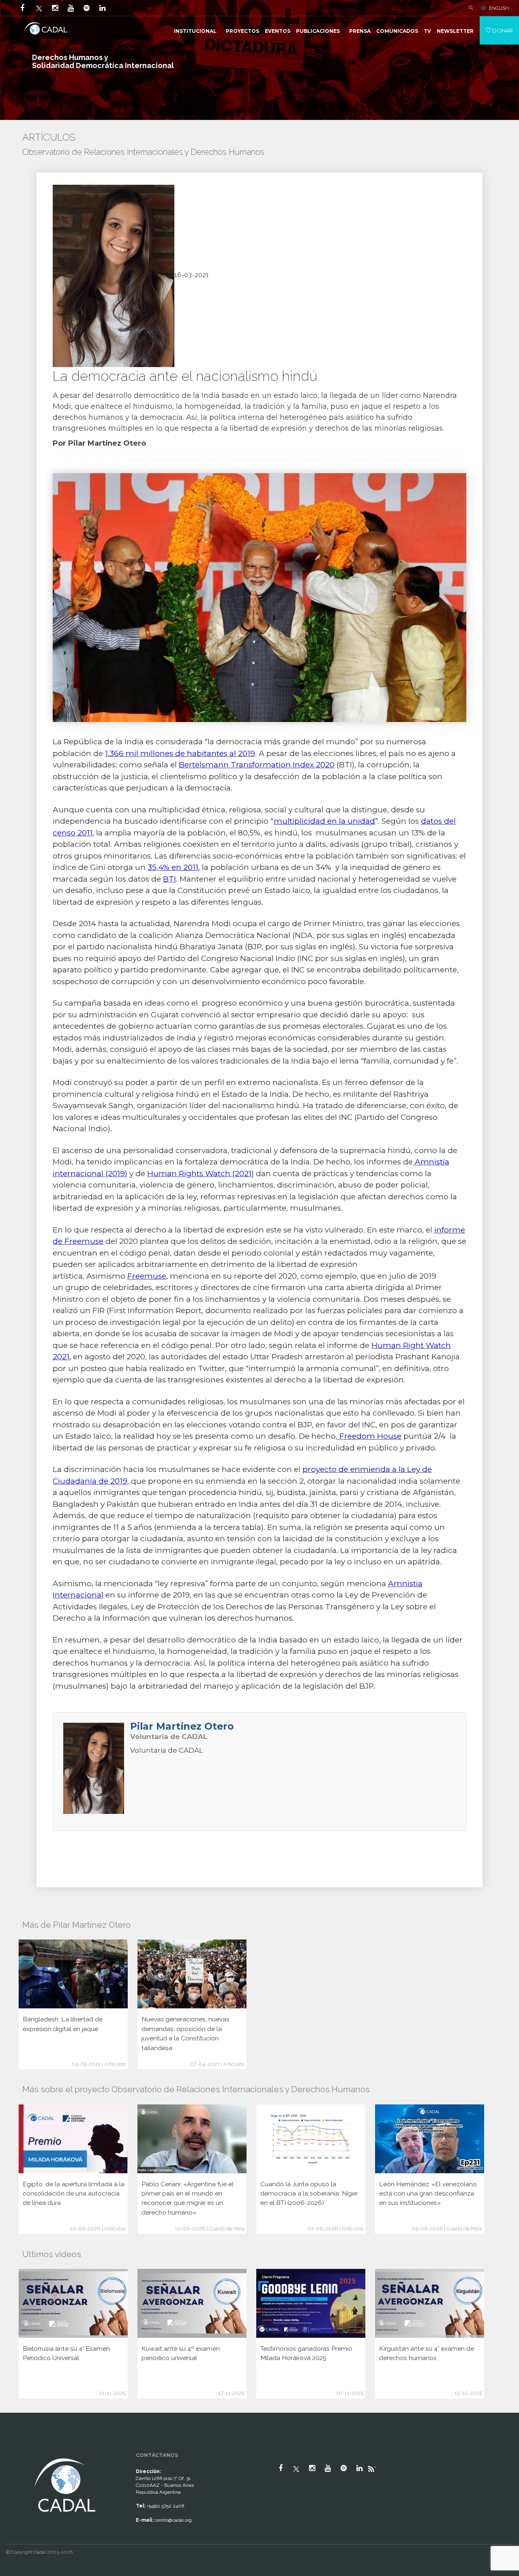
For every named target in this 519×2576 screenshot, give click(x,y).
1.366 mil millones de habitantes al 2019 (180, 753)
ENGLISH (499, 8)
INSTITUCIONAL (195, 31)
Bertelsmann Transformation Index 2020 (257, 765)
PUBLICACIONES (318, 31)
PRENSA (360, 31)
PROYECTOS (242, 31)
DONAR (502, 30)
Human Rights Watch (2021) (201, 1174)
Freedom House (369, 1436)
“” (324, 821)
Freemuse (147, 1276)
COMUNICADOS (397, 31)
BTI (169, 879)
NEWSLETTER (455, 31)
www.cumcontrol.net (16, 2449)
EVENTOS (278, 31)
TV (427, 31)
